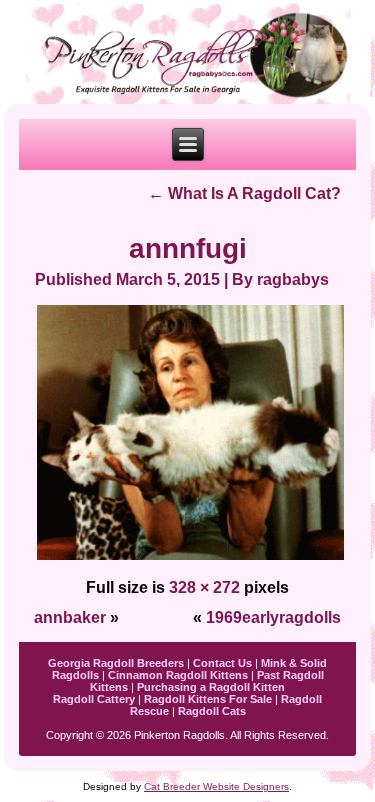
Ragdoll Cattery (94, 699)
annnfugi (188, 248)
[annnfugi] (191, 557)
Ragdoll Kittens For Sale (208, 699)
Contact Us (222, 663)
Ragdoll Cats (212, 711)
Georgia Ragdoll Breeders (116, 663)
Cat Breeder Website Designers (216, 786)
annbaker (70, 617)
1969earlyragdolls (273, 617)
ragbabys (293, 279)
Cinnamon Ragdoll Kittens (178, 675)
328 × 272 (204, 587)
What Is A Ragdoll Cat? (244, 193)
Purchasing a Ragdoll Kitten (211, 687)
